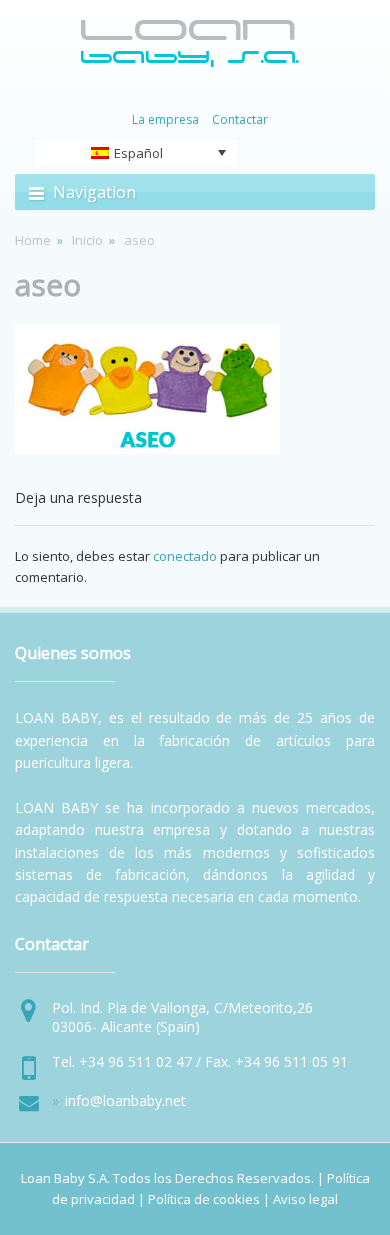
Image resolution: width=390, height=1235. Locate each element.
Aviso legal (305, 1199)
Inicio (87, 240)
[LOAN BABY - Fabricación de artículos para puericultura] (190, 63)
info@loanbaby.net (125, 1100)
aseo (48, 284)
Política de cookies (204, 1199)
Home (33, 240)
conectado (185, 556)
